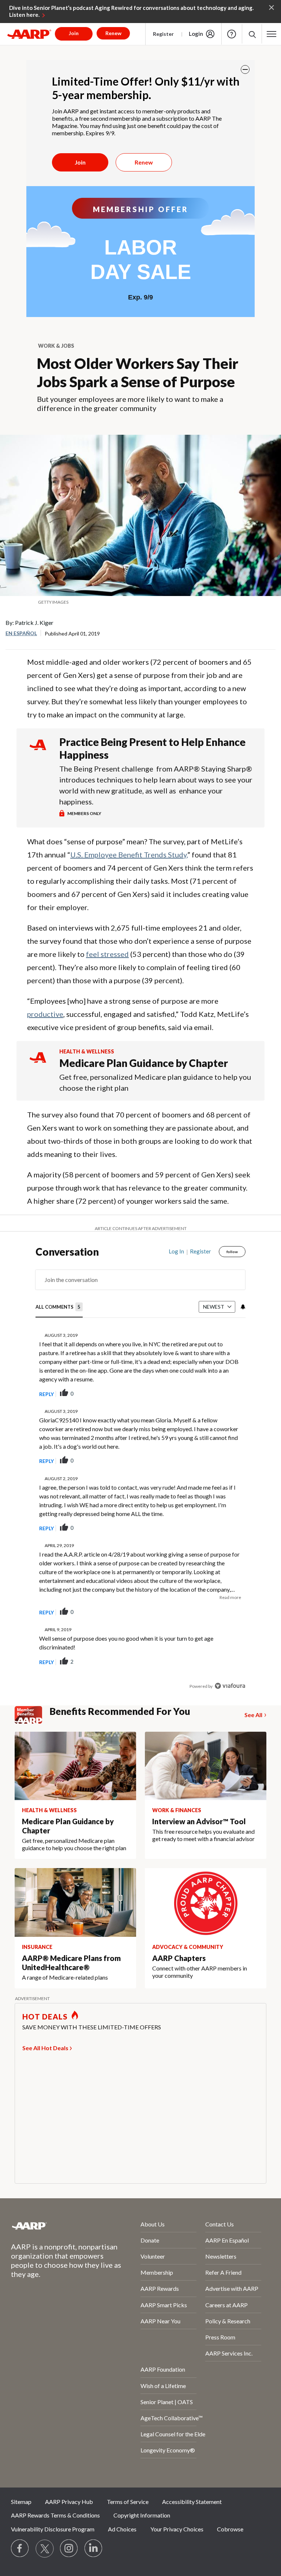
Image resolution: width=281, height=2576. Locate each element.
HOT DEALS (45, 2017)
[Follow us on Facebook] (20, 2549)
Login (196, 34)
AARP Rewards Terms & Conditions (55, 2515)
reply (46, 1394)
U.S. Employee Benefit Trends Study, (129, 855)
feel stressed (107, 954)
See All (253, 1715)
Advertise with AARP (232, 2288)
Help (232, 34)
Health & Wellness (87, 1051)
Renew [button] (113, 33)
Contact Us (220, 2224)
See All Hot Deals (45, 2048)
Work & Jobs (56, 346)
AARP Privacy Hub (69, 2502)
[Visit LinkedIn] (94, 2549)
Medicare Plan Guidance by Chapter (144, 1063)
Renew (144, 162)
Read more (230, 1597)
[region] (140, 1474)
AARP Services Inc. (229, 2353)
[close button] (245, 69)
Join (80, 162)
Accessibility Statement (192, 2502)
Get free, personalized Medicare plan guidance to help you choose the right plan (155, 1082)
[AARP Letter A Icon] (38, 1064)
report (228, 1394)
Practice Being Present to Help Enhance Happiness (152, 748)
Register (163, 34)
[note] (140, 602)
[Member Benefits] (32, 1715)
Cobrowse (230, 2529)
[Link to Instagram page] (69, 2549)
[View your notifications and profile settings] (242, 1307)
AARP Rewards (160, 2288)
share (203, 1394)
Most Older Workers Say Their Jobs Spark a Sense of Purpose (138, 373)
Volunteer (153, 2256)
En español (21, 633)
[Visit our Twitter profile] (45, 2549)
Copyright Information (142, 2515)
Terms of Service (128, 2502)
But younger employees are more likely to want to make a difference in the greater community (130, 403)
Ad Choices (122, 2529)
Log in (176, 1251)
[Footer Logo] (56, 2226)
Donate (150, 2240)
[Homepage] (29, 34)
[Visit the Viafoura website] (230, 1686)
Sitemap (21, 2502)
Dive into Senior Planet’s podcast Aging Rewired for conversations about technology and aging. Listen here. (131, 11)
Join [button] (74, 33)
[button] (252, 34)
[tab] (59, 1307)
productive (45, 1014)
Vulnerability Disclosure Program (53, 2529)
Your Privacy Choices (177, 2529)
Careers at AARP (226, 2305)
